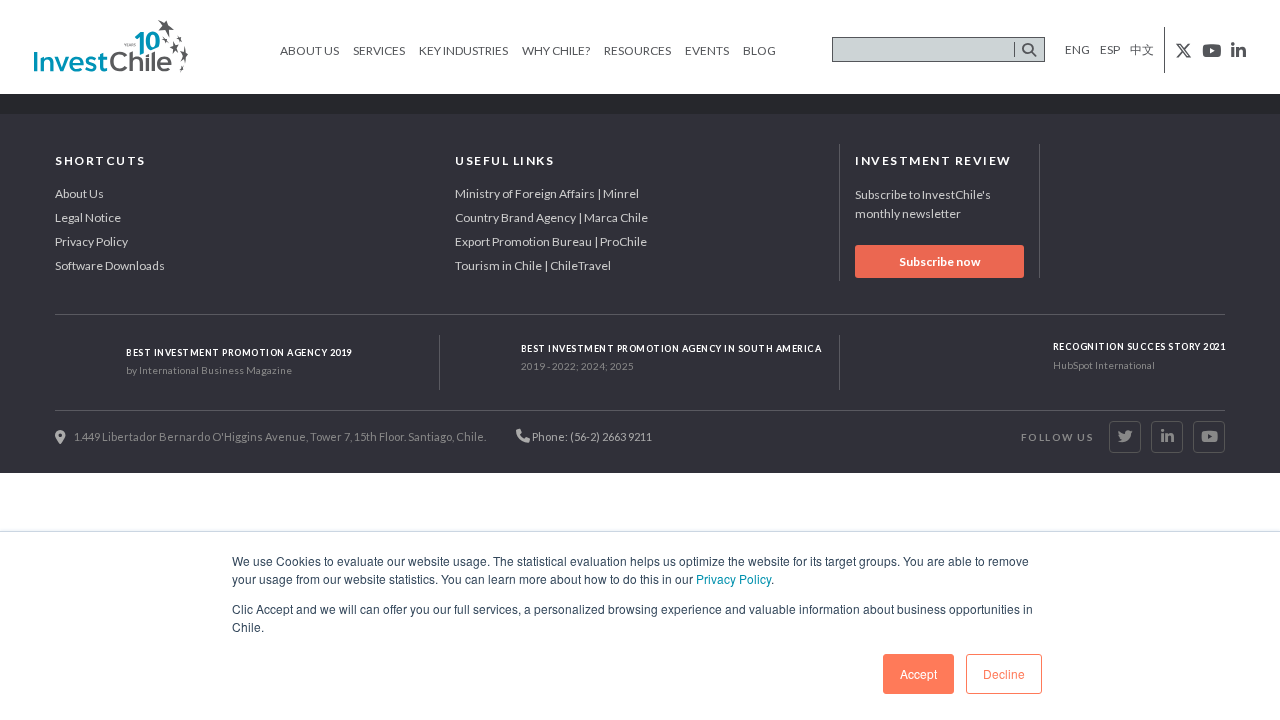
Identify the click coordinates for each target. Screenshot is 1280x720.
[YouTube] (1209, 437)
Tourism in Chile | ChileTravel (533, 265)
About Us (309, 50)
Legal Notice (88, 217)
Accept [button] (918, 673)
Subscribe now (939, 261)
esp (1110, 49)
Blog (759, 50)
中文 (1142, 49)
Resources (637, 50)
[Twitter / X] (1125, 437)
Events (707, 50)
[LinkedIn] (1167, 437)
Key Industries (463, 50)
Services (379, 50)
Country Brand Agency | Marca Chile (551, 217)
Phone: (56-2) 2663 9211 (591, 436)
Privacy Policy (733, 578)
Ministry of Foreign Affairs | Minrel (547, 193)
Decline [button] (1004, 673)
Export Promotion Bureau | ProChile (551, 241)
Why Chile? (556, 50)
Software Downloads (110, 265)
